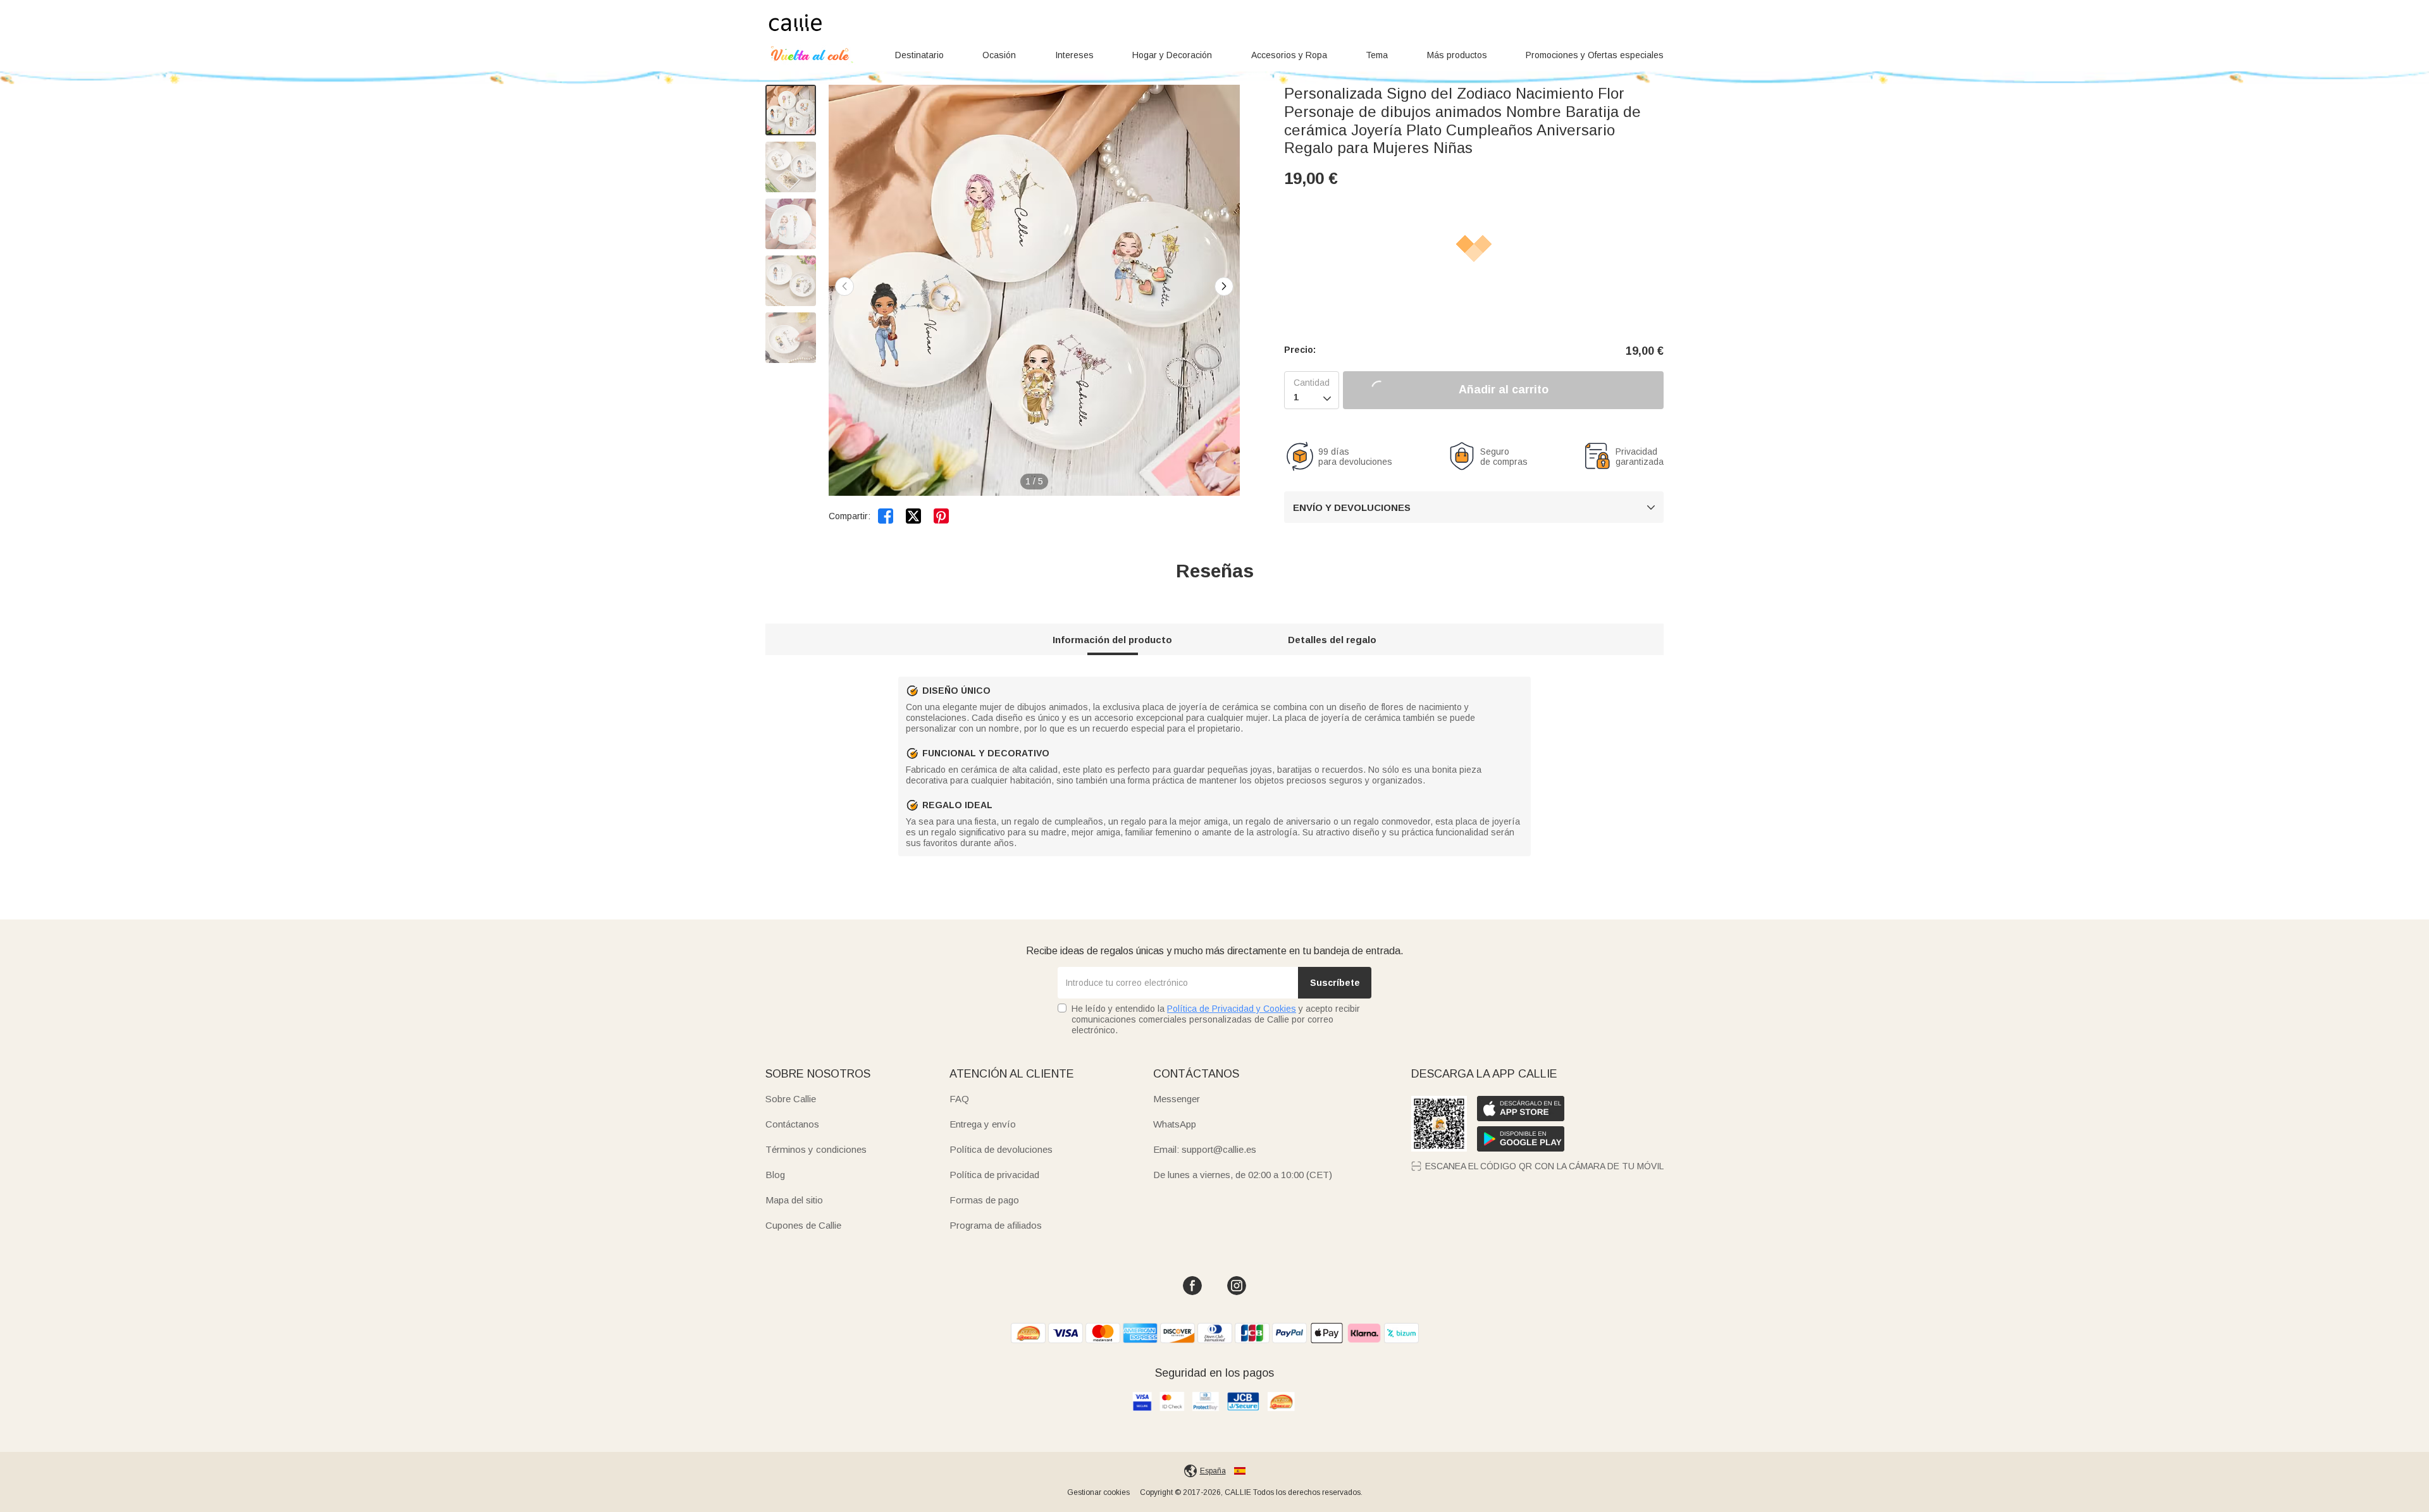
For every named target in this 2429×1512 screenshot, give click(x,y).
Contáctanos (792, 1124)
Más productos (1457, 55)
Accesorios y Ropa (1289, 55)
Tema (1377, 55)
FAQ (959, 1099)
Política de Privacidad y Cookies (1232, 1009)
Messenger (1177, 1099)
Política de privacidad (994, 1175)
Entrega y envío (983, 1124)
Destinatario (919, 55)
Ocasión (999, 55)
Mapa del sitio (794, 1200)
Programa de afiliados (996, 1225)
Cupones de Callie (803, 1225)
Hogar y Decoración (1172, 55)
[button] (1224, 286)
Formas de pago (984, 1200)
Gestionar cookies (1098, 1492)
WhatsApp (1175, 1124)
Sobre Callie (791, 1099)
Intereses (1074, 55)
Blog (775, 1175)
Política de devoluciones (1001, 1149)
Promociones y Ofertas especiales (1595, 55)
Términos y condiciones (816, 1149)
